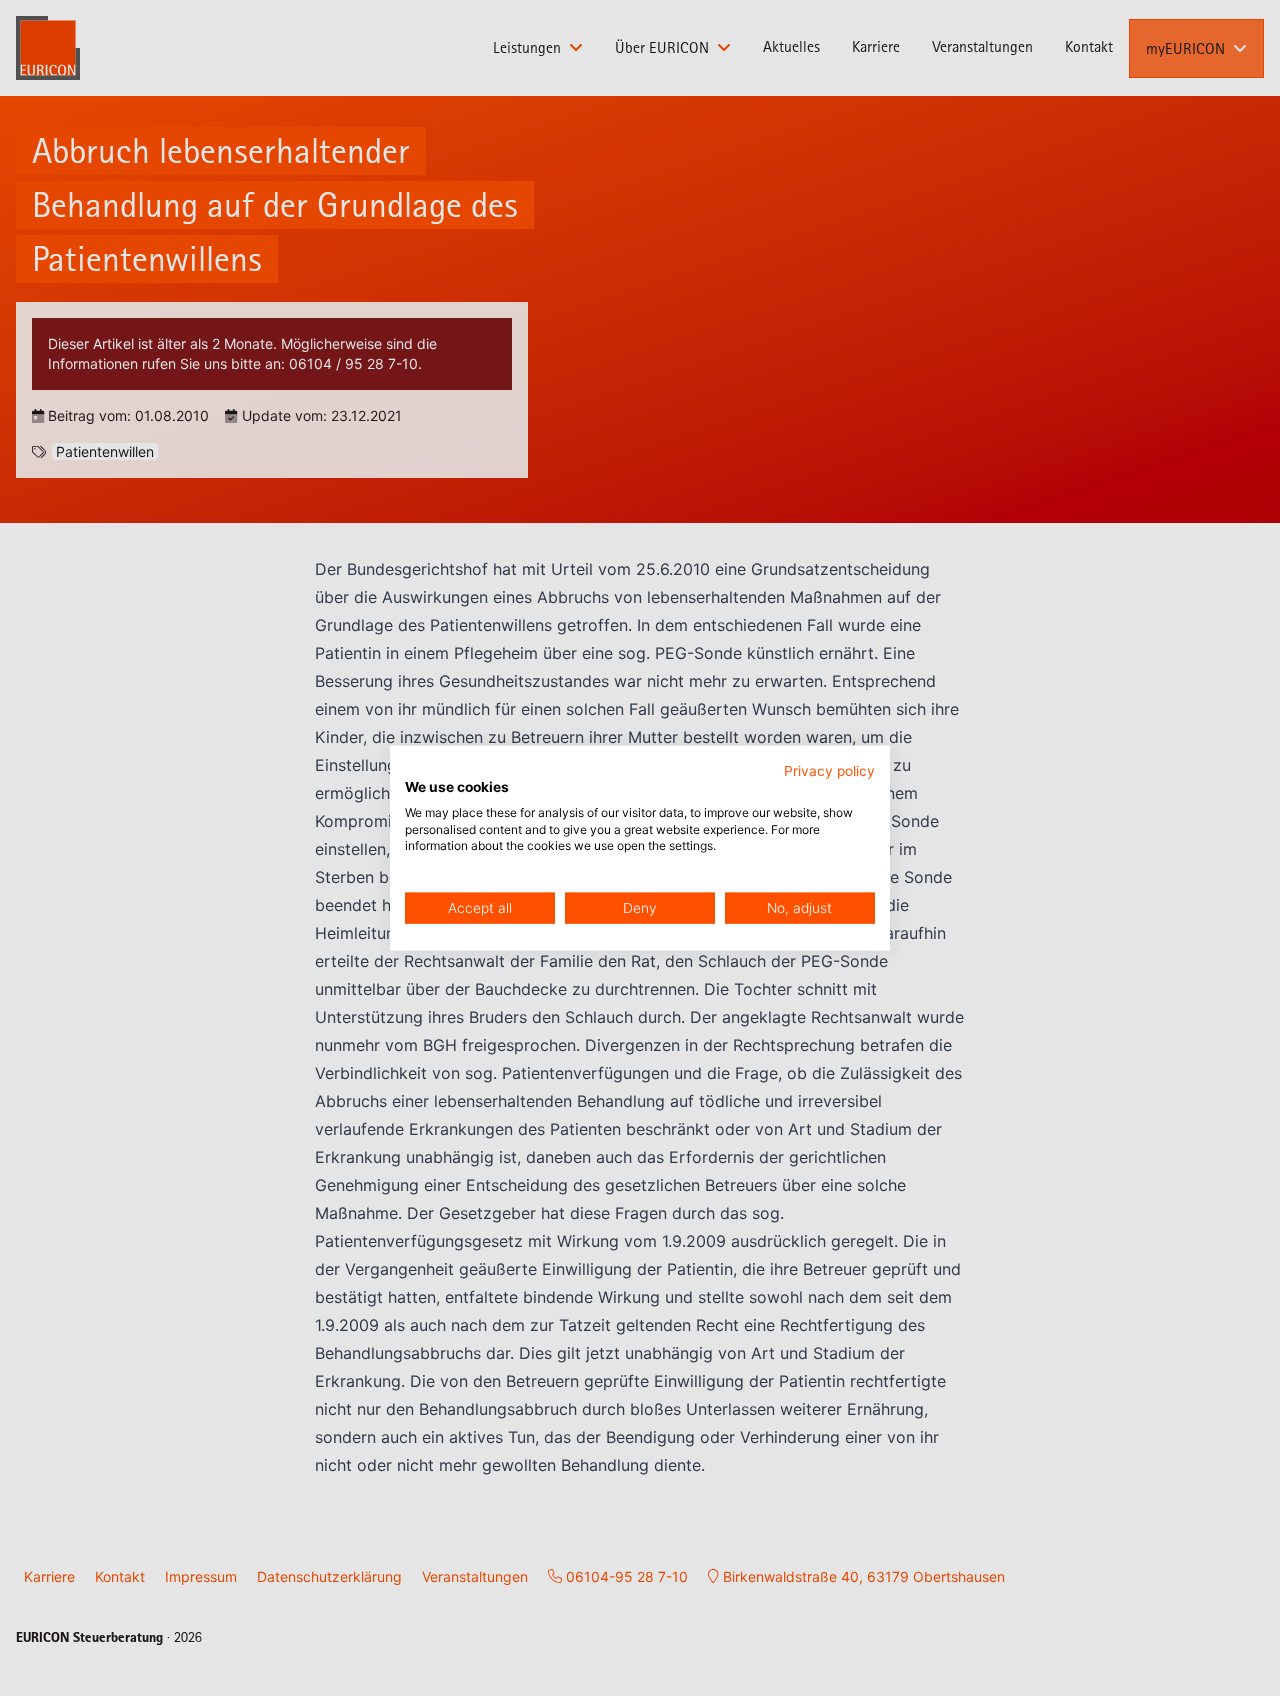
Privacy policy (829, 771)
